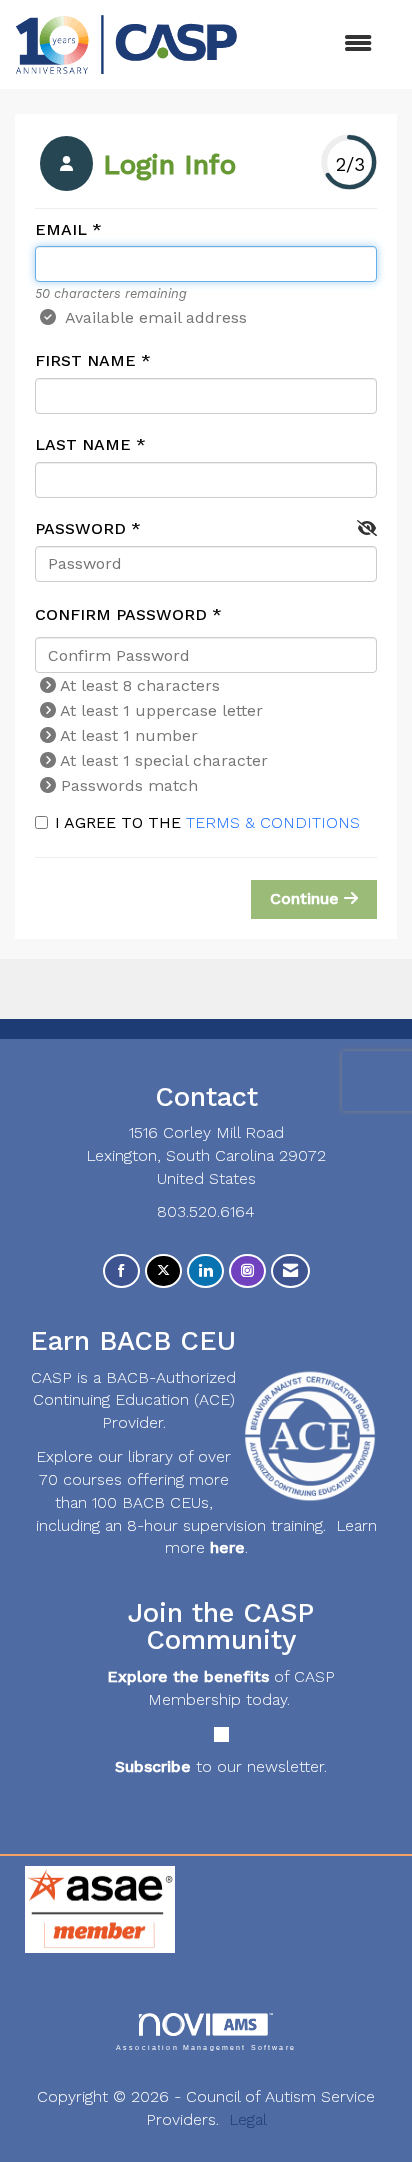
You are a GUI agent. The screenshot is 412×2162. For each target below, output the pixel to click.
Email (61, 229)
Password (80, 528)
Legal (248, 2119)
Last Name (83, 444)
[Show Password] (367, 529)
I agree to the (207, 822)
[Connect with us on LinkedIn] (205, 1271)
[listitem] (135, 166)
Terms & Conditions (273, 822)
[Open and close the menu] (315, 44)
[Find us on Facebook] (121, 1271)
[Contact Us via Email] (290, 1271)
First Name (85, 360)
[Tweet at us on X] (163, 1271)
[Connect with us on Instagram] (247, 1271)
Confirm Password (121, 614)
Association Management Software (206, 2046)
